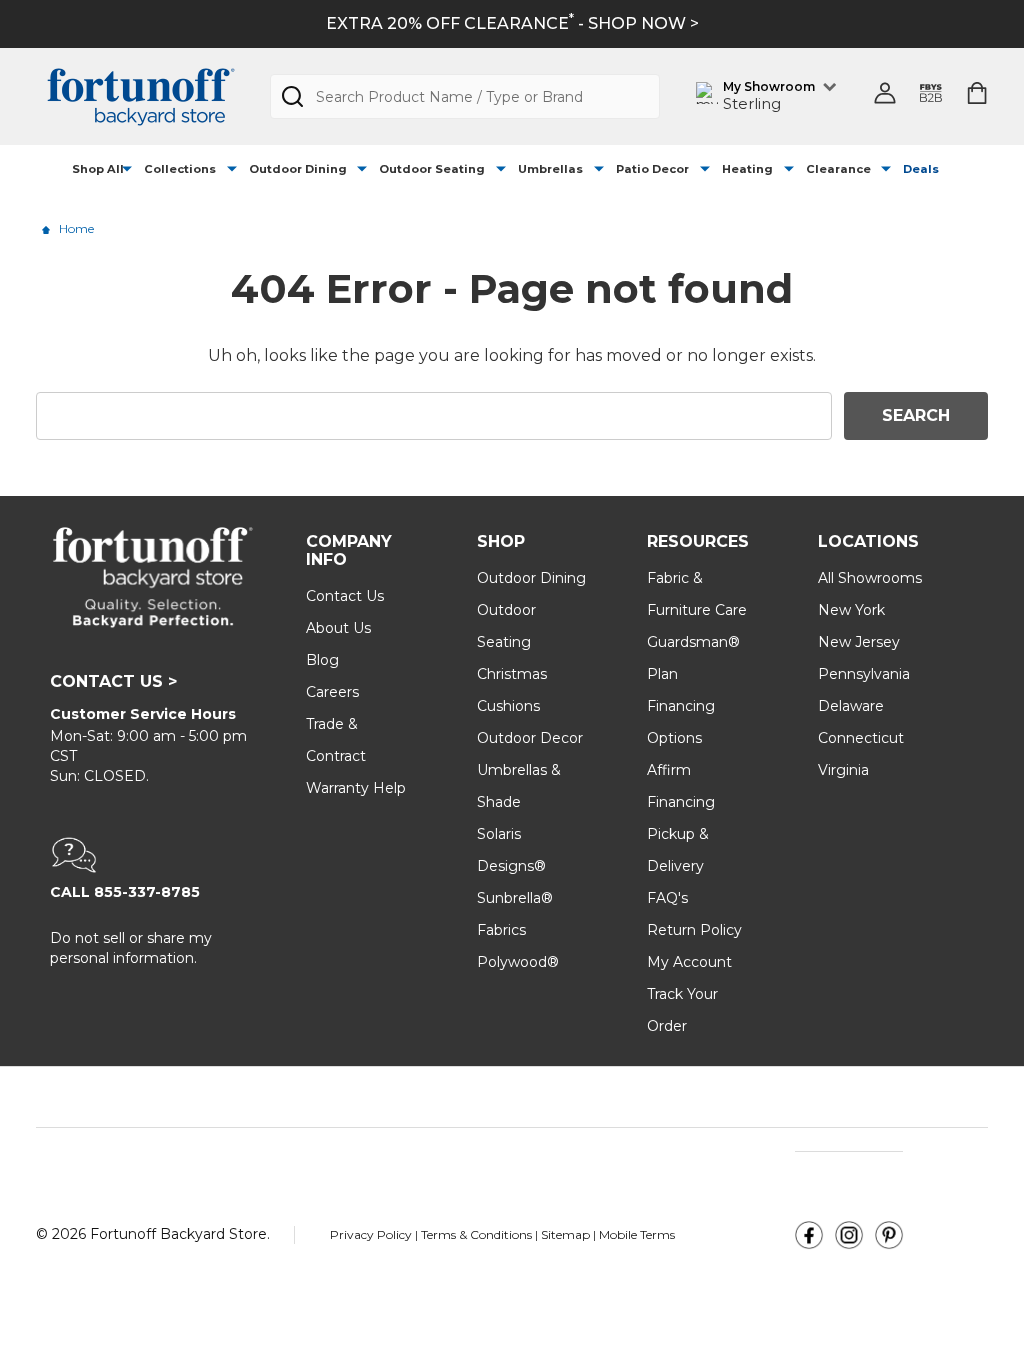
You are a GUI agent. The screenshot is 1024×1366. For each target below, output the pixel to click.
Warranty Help (356, 788)
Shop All (98, 169)
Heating (747, 169)
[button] (153, 855)
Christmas (512, 674)
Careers (332, 692)
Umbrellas (550, 169)
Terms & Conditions (478, 1234)
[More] (127, 169)
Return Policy (694, 930)
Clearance (838, 169)
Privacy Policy (372, 1234)
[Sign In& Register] (885, 93)
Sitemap (565, 1234)
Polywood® (518, 962)
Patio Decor (652, 169)
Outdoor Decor (530, 738)
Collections (180, 169)
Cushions (508, 706)
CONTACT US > (113, 681)
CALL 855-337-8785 (125, 892)
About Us (338, 628)
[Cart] (977, 93)
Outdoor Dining (298, 169)
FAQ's (667, 898)
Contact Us (345, 596)
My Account (689, 962)
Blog (322, 660)
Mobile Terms (637, 1234)
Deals (921, 169)
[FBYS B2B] (931, 96)
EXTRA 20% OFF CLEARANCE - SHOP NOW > (512, 23)
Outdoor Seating (432, 169)
